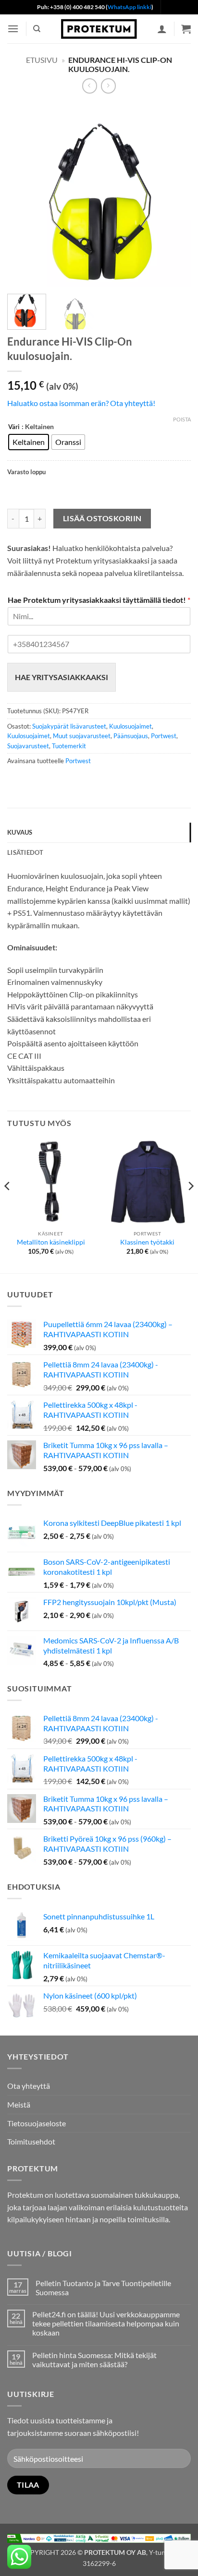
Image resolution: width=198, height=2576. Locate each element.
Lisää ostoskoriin (102, 518)
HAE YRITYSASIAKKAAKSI (62, 677)
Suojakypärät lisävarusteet (69, 726)
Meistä (19, 2104)
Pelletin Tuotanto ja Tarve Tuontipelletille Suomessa (103, 2288)
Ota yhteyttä (29, 2086)
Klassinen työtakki (147, 1242)
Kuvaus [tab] (20, 832)
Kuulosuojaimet (130, 726)
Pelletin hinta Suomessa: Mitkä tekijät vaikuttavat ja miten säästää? (94, 2360)
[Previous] (23, 194)
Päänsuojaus (131, 736)
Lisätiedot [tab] (25, 852)
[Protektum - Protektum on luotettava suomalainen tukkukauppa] (99, 29)
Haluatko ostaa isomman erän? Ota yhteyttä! (81, 403)
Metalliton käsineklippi (51, 1242)
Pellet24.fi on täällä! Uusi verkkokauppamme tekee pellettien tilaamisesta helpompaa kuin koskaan (106, 2323)
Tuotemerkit (69, 746)
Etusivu (42, 60)
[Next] (175, 194)
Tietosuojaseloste (37, 2123)
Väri (14, 427)
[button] (13, 29)
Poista (182, 419)
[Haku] (37, 29)
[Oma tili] (162, 29)
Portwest (164, 736)
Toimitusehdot (31, 2141)
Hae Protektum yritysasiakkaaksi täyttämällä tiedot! (99, 600)
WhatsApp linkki (130, 7)
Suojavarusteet (28, 746)
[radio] (29, 442)
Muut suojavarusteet (82, 736)
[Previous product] (108, 86)
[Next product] (90, 86)
